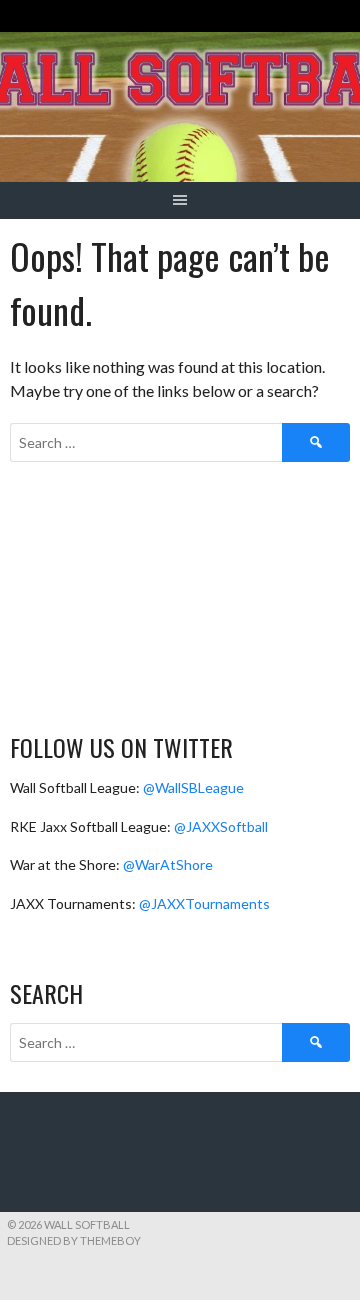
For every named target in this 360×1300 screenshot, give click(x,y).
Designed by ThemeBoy (74, 1240)
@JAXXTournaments (204, 903)
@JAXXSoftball (221, 826)
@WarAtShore (168, 864)
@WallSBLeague (193, 787)
